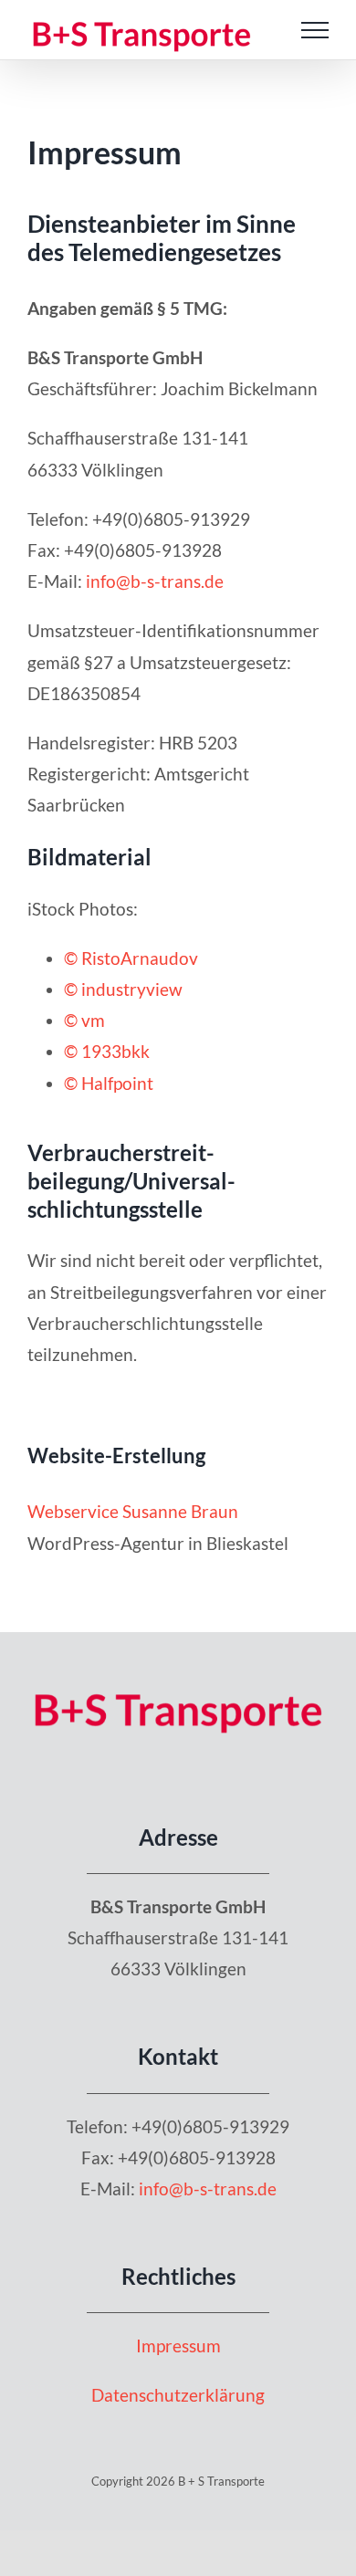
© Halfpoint (109, 1083)
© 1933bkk (107, 1051)
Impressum (178, 2346)
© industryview (123, 989)
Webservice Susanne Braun (133, 1511)
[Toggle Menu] (315, 30)
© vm (84, 1020)
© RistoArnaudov (131, 958)
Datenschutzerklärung (178, 2395)
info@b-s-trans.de (155, 581)
